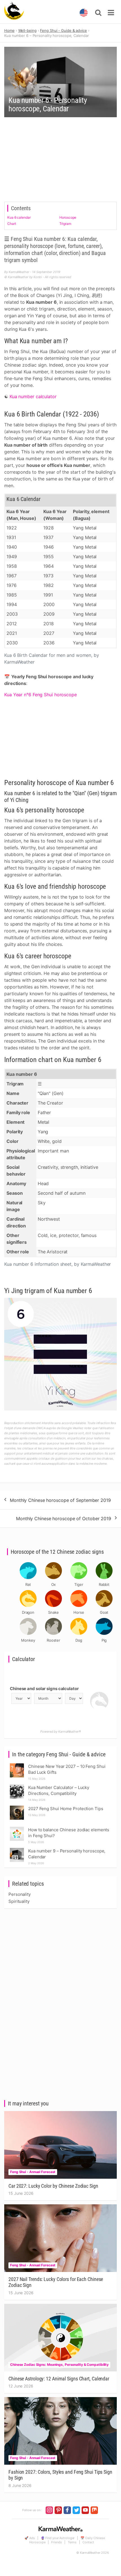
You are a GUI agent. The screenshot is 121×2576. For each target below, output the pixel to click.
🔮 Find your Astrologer (58, 2538)
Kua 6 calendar (19, 217)
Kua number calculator (33, 396)
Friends (56, 2542)
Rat (28, 1584)
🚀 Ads (30, 2538)
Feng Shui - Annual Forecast (33, 2172)
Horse (79, 1612)
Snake (53, 1612)
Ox (54, 1584)
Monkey (28, 1640)
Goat (104, 1612)
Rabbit (104, 1584)
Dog (79, 1640)
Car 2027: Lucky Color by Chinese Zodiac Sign (53, 2186)
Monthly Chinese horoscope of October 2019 (64, 1518)
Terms (72, 2542)
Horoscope (68, 217)
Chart (12, 224)
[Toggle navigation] (111, 13)
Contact (88, 2542)
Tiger (79, 1584)
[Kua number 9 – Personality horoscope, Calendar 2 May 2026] (17, 1849)
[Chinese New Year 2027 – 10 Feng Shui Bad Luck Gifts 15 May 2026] (17, 1765)
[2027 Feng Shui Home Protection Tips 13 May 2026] (17, 1807)
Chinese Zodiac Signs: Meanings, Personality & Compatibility (59, 2365)
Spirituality (19, 1901)
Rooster (53, 1640)
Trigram (65, 224)
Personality (20, 1894)
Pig (104, 1640)
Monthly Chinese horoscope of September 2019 (60, 1500)
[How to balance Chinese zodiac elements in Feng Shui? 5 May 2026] (17, 1828)
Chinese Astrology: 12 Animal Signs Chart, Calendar (59, 2379)
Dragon (28, 1612)
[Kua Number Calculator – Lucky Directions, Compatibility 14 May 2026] (17, 1786)
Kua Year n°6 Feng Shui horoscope (41, 695)
